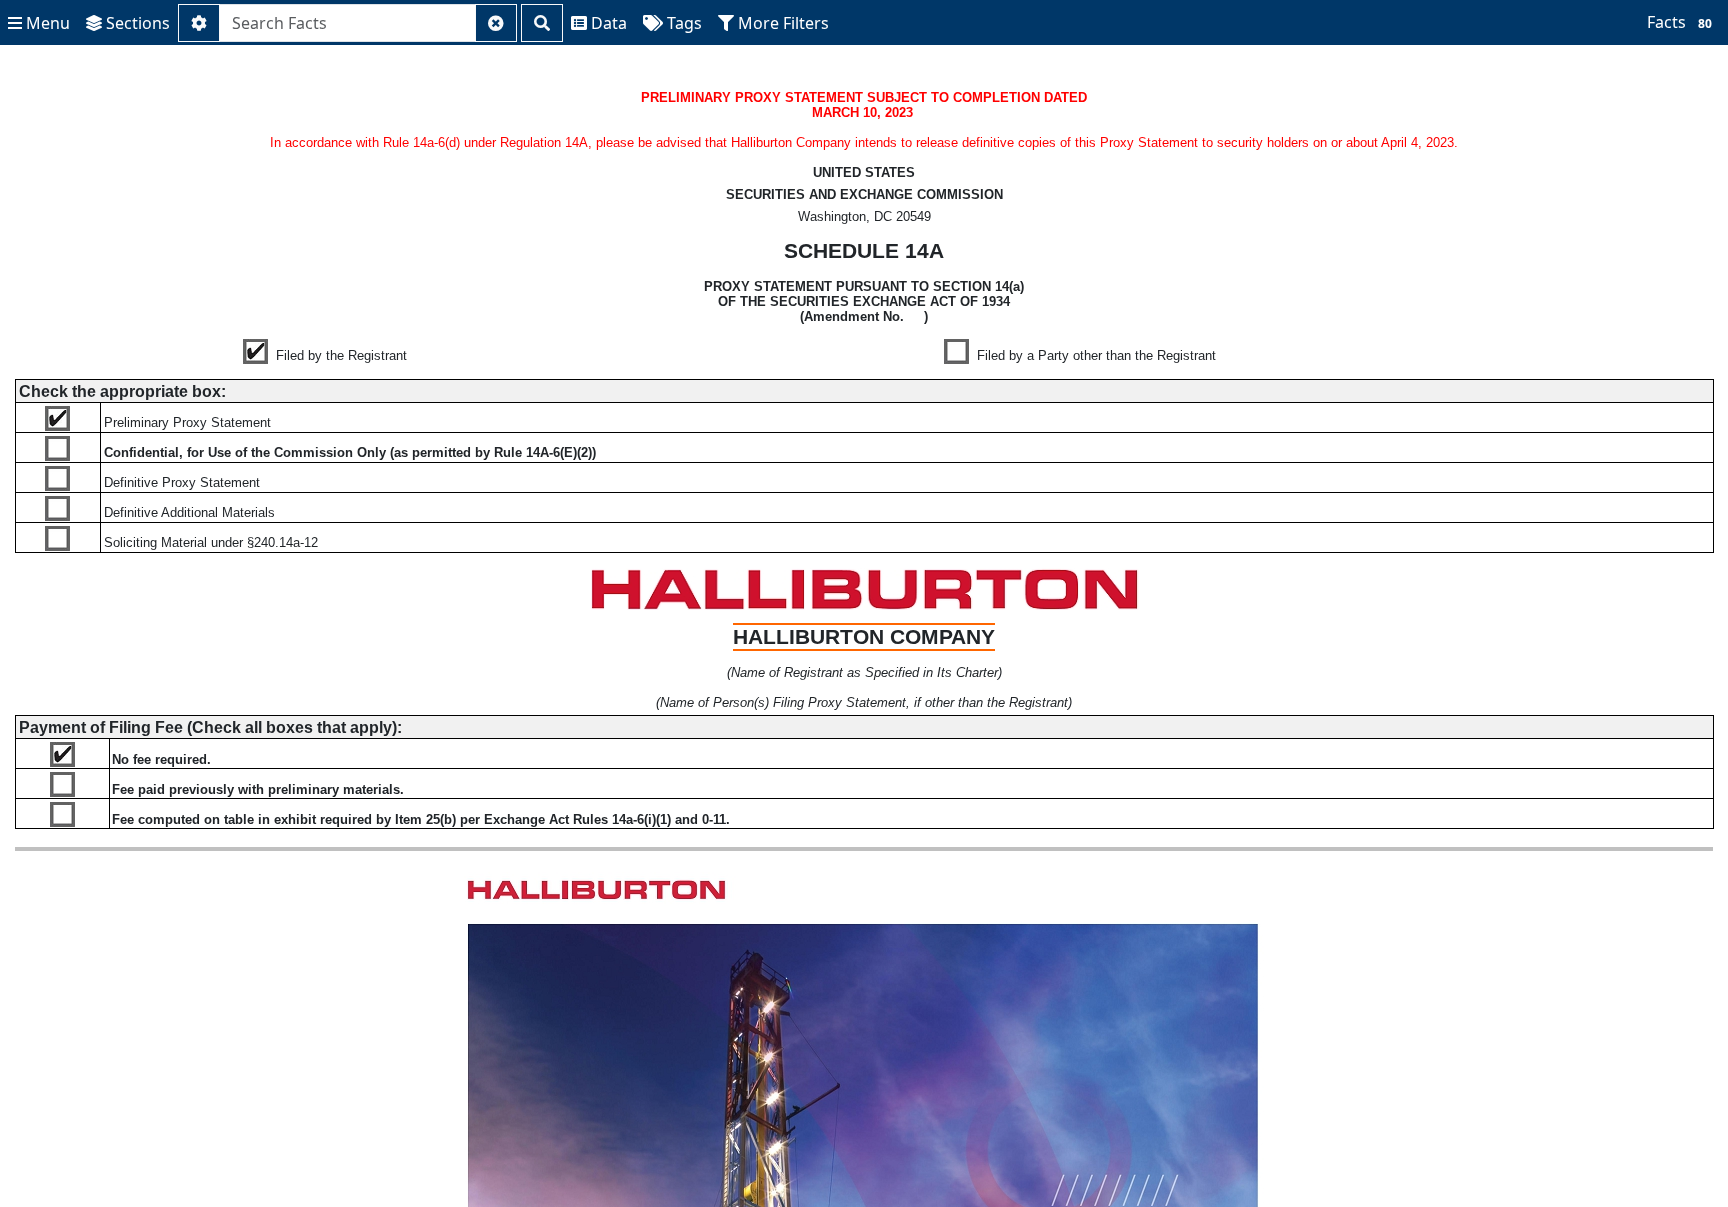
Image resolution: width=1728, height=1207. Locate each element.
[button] (39, 23)
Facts (1679, 22)
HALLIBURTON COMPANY (864, 637)
